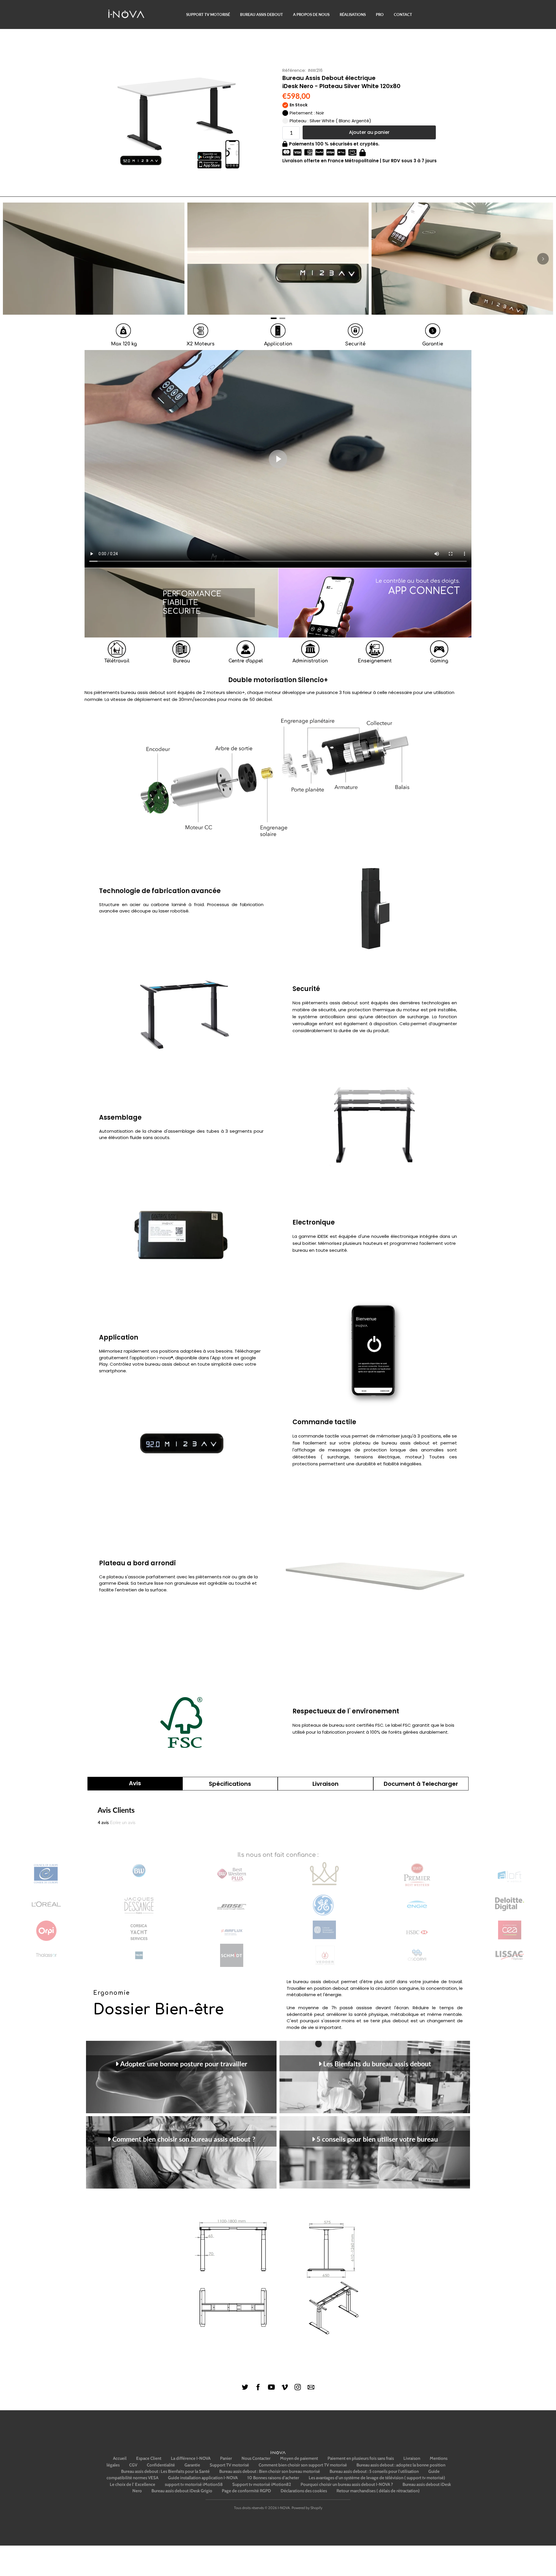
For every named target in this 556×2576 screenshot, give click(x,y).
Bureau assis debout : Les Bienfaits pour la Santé (165, 2471)
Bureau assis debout (261, 14)
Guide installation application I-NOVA (203, 2478)
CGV (133, 2465)
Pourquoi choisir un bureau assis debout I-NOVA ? (347, 2484)
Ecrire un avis (123, 1822)
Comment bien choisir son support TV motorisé (303, 2465)
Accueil (120, 2458)
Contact (403, 14)
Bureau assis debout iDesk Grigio (182, 2491)
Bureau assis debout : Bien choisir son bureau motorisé (270, 2471)
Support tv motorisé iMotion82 (262, 2484)
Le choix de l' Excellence (132, 2484)
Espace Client (149, 2458)
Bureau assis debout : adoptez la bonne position (401, 2465)
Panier (226, 2458)
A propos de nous (311, 14)
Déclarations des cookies (304, 2491)
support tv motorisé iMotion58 (194, 2484)
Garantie (192, 2465)
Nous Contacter (256, 2458)
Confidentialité (161, 2465)
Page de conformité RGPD (246, 2491)
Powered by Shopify (307, 2508)
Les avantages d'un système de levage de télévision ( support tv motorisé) (377, 2478)
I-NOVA (284, 2508)
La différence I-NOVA (191, 2458)
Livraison (412, 2458)
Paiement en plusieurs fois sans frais (361, 2458)
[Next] (543, 259)
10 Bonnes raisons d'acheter (273, 2478)
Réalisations (353, 14)
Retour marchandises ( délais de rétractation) (378, 2491)
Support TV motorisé (208, 14)
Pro (380, 14)
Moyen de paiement (299, 2458)
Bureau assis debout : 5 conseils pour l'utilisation (374, 2471)
